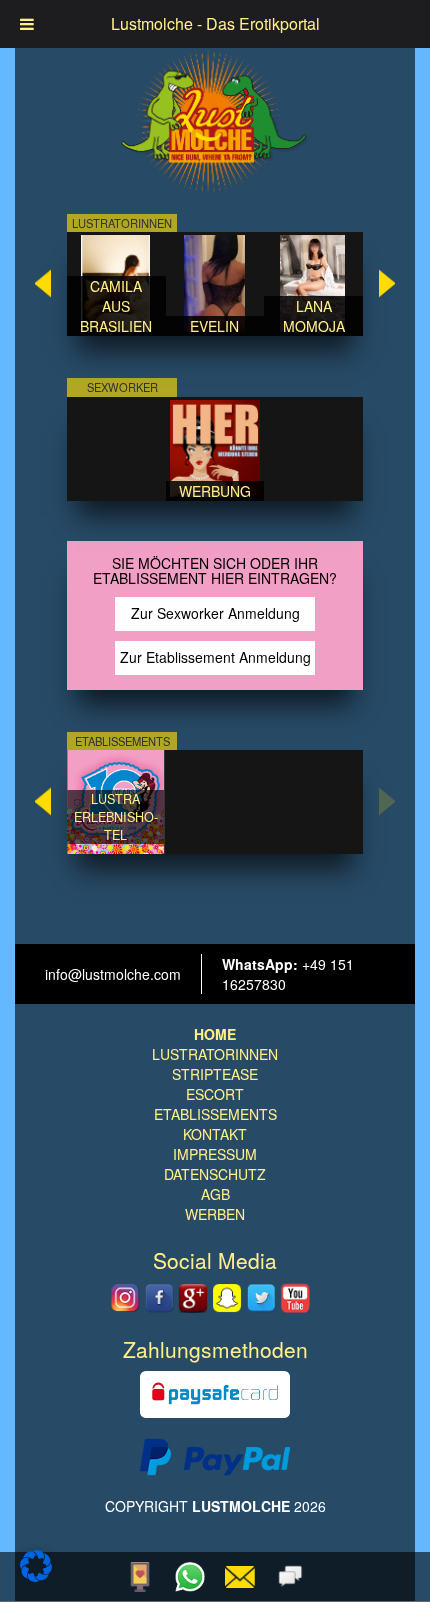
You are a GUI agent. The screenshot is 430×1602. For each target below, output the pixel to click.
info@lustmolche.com (113, 974)
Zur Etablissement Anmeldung (215, 657)
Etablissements (215, 1114)
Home (215, 1034)
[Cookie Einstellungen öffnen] (36, 1576)
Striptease (215, 1074)
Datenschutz (215, 1174)
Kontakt (215, 1134)
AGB (215, 1194)
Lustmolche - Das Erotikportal (215, 23)
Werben (215, 1214)
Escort (215, 1094)
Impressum (215, 1154)
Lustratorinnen (215, 1054)
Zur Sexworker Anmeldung (215, 613)
